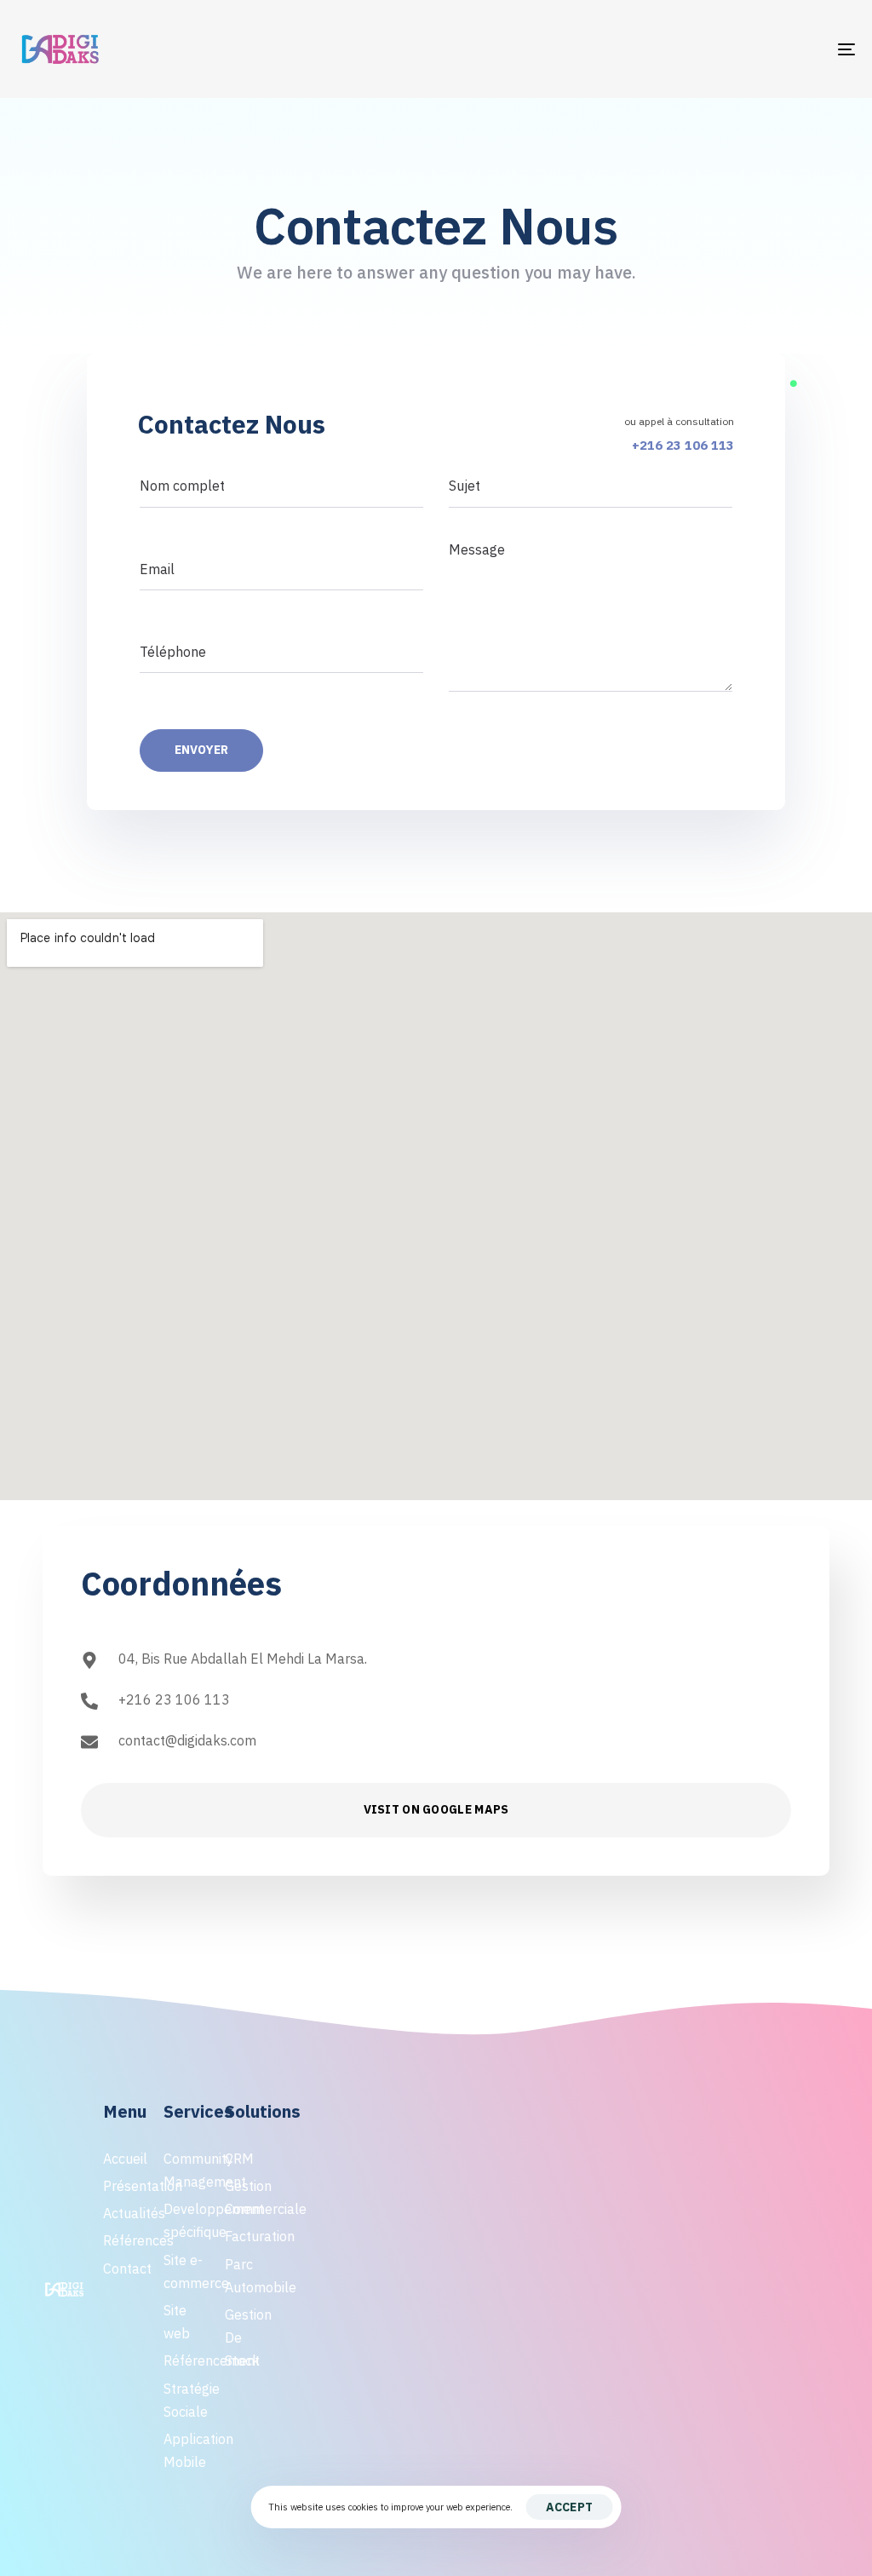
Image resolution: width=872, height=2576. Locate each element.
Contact (125, 2268)
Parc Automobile (247, 2276)
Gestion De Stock (247, 2337)
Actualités (125, 2213)
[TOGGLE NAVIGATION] (715, 49)
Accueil (125, 2159)
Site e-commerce (185, 2271)
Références (125, 2240)
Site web (177, 2322)
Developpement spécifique (185, 2220)
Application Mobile (185, 2450)
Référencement (185, 2360)
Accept (570, 2507)
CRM (239, 2159)
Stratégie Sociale (185, 2400)
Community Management (185, 2170)
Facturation (247, 2236)
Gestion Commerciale (247, 2197)
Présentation (125, 2186)
